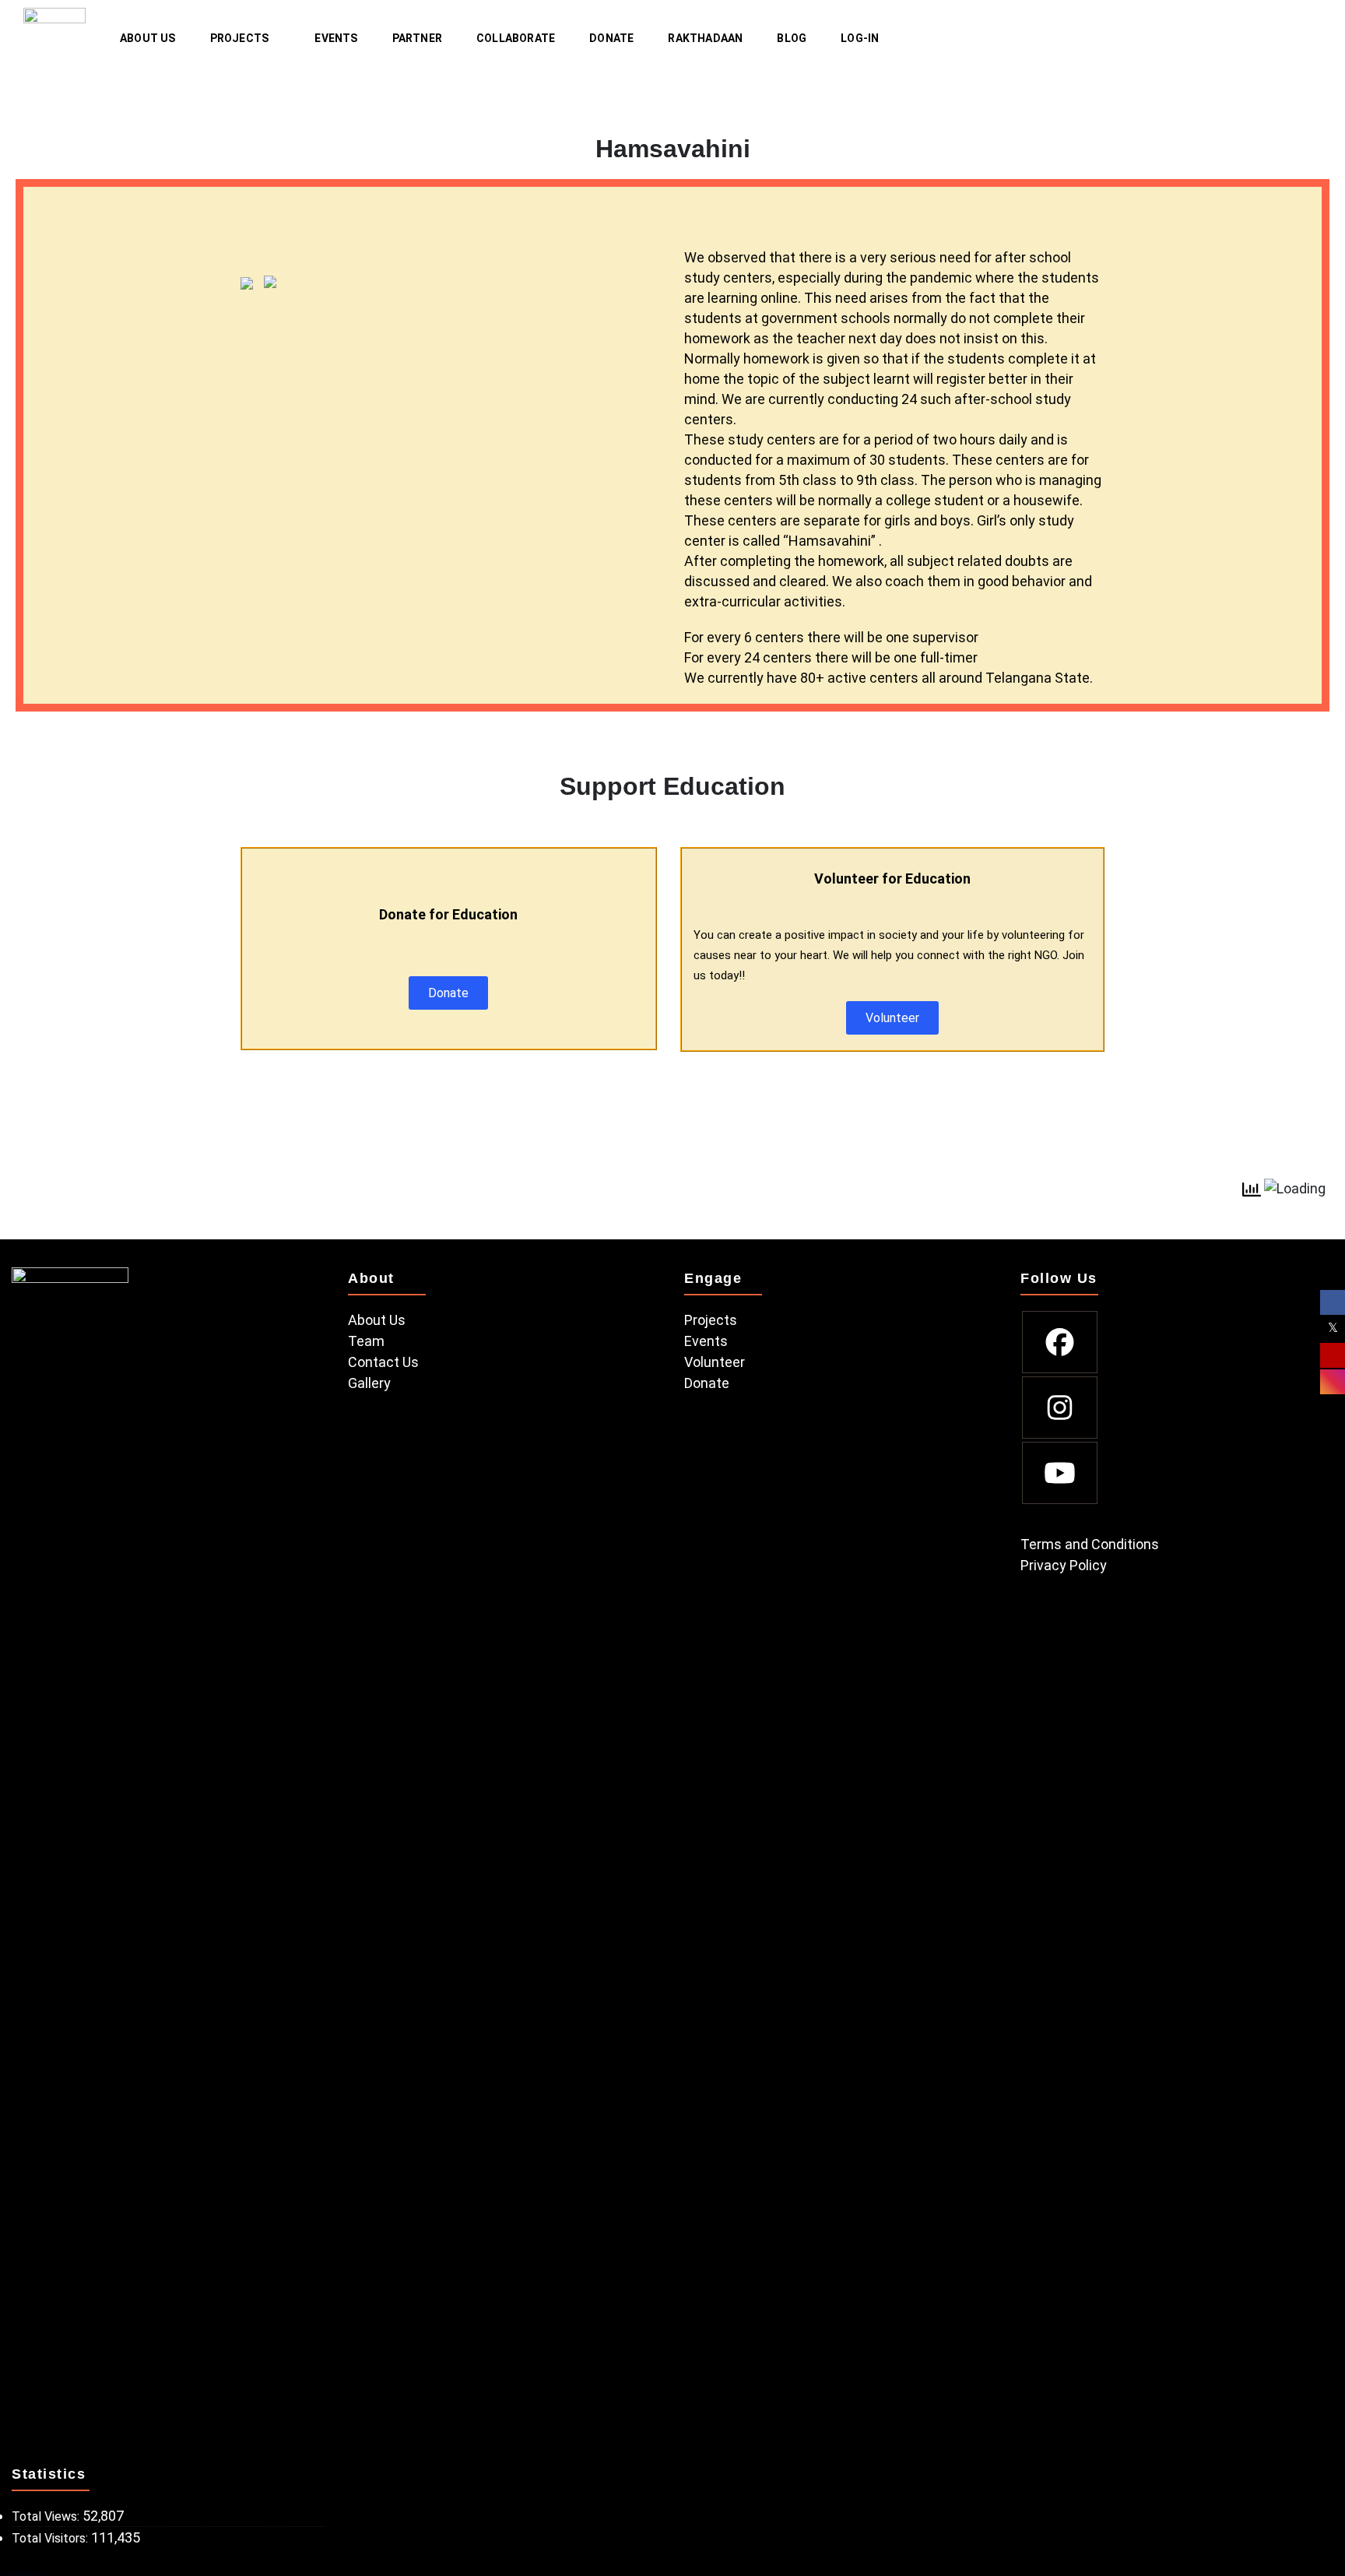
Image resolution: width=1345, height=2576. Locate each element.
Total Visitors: (51, 2538)
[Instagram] (1060, 1407)
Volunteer (715, 1362)
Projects (240, 38)
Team (366, 1341)
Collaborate (516, 38)
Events (336, 38)
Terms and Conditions (1090, 1544)
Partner (417, 38)
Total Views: (47, 2516)
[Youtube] (1060, 1473)
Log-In (860, 38)
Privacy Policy (1064, 1565)
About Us (148, 38)
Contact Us (383, 1362)
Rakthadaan (705, 38)
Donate (611, 38)
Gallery (369, 1383)
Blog (792, 38)
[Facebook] (1060, 1342)
